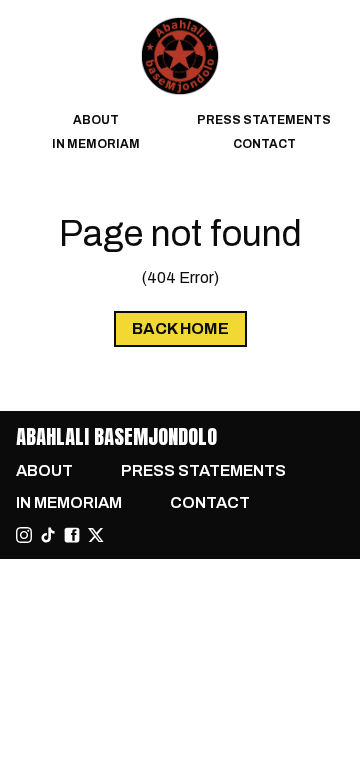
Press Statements (264, 120)
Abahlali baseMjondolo (116, 436)
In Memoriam (96, 144)
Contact (264, 144)
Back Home (180, 328)
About (96, 120)
